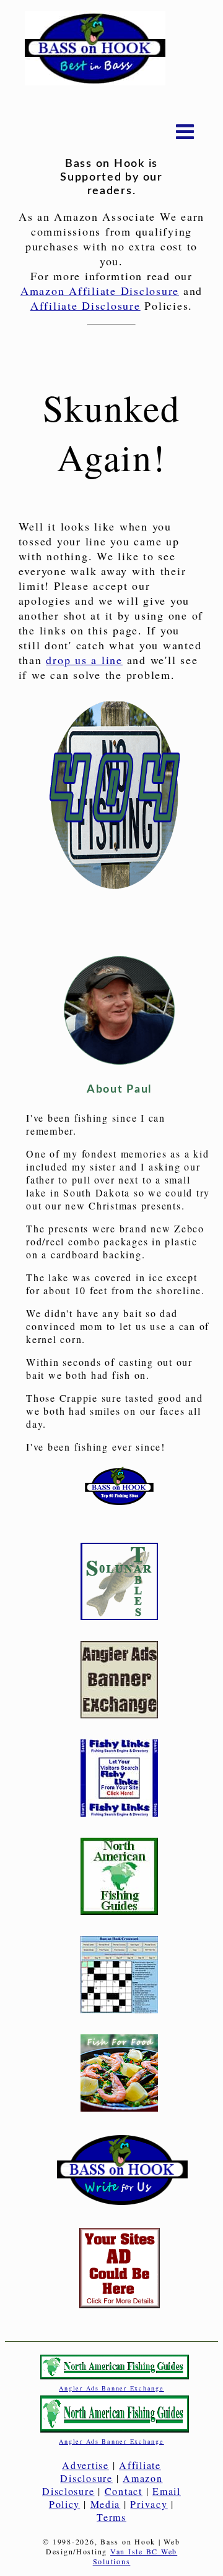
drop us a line (84, 660)
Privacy (149, 2504)
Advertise (85, 2465)
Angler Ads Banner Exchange (111, 2388)
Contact (124, 2491)
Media (106, 2504)
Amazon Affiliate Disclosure (100, 291)
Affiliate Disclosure (85, 305)
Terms (111, 2517)
